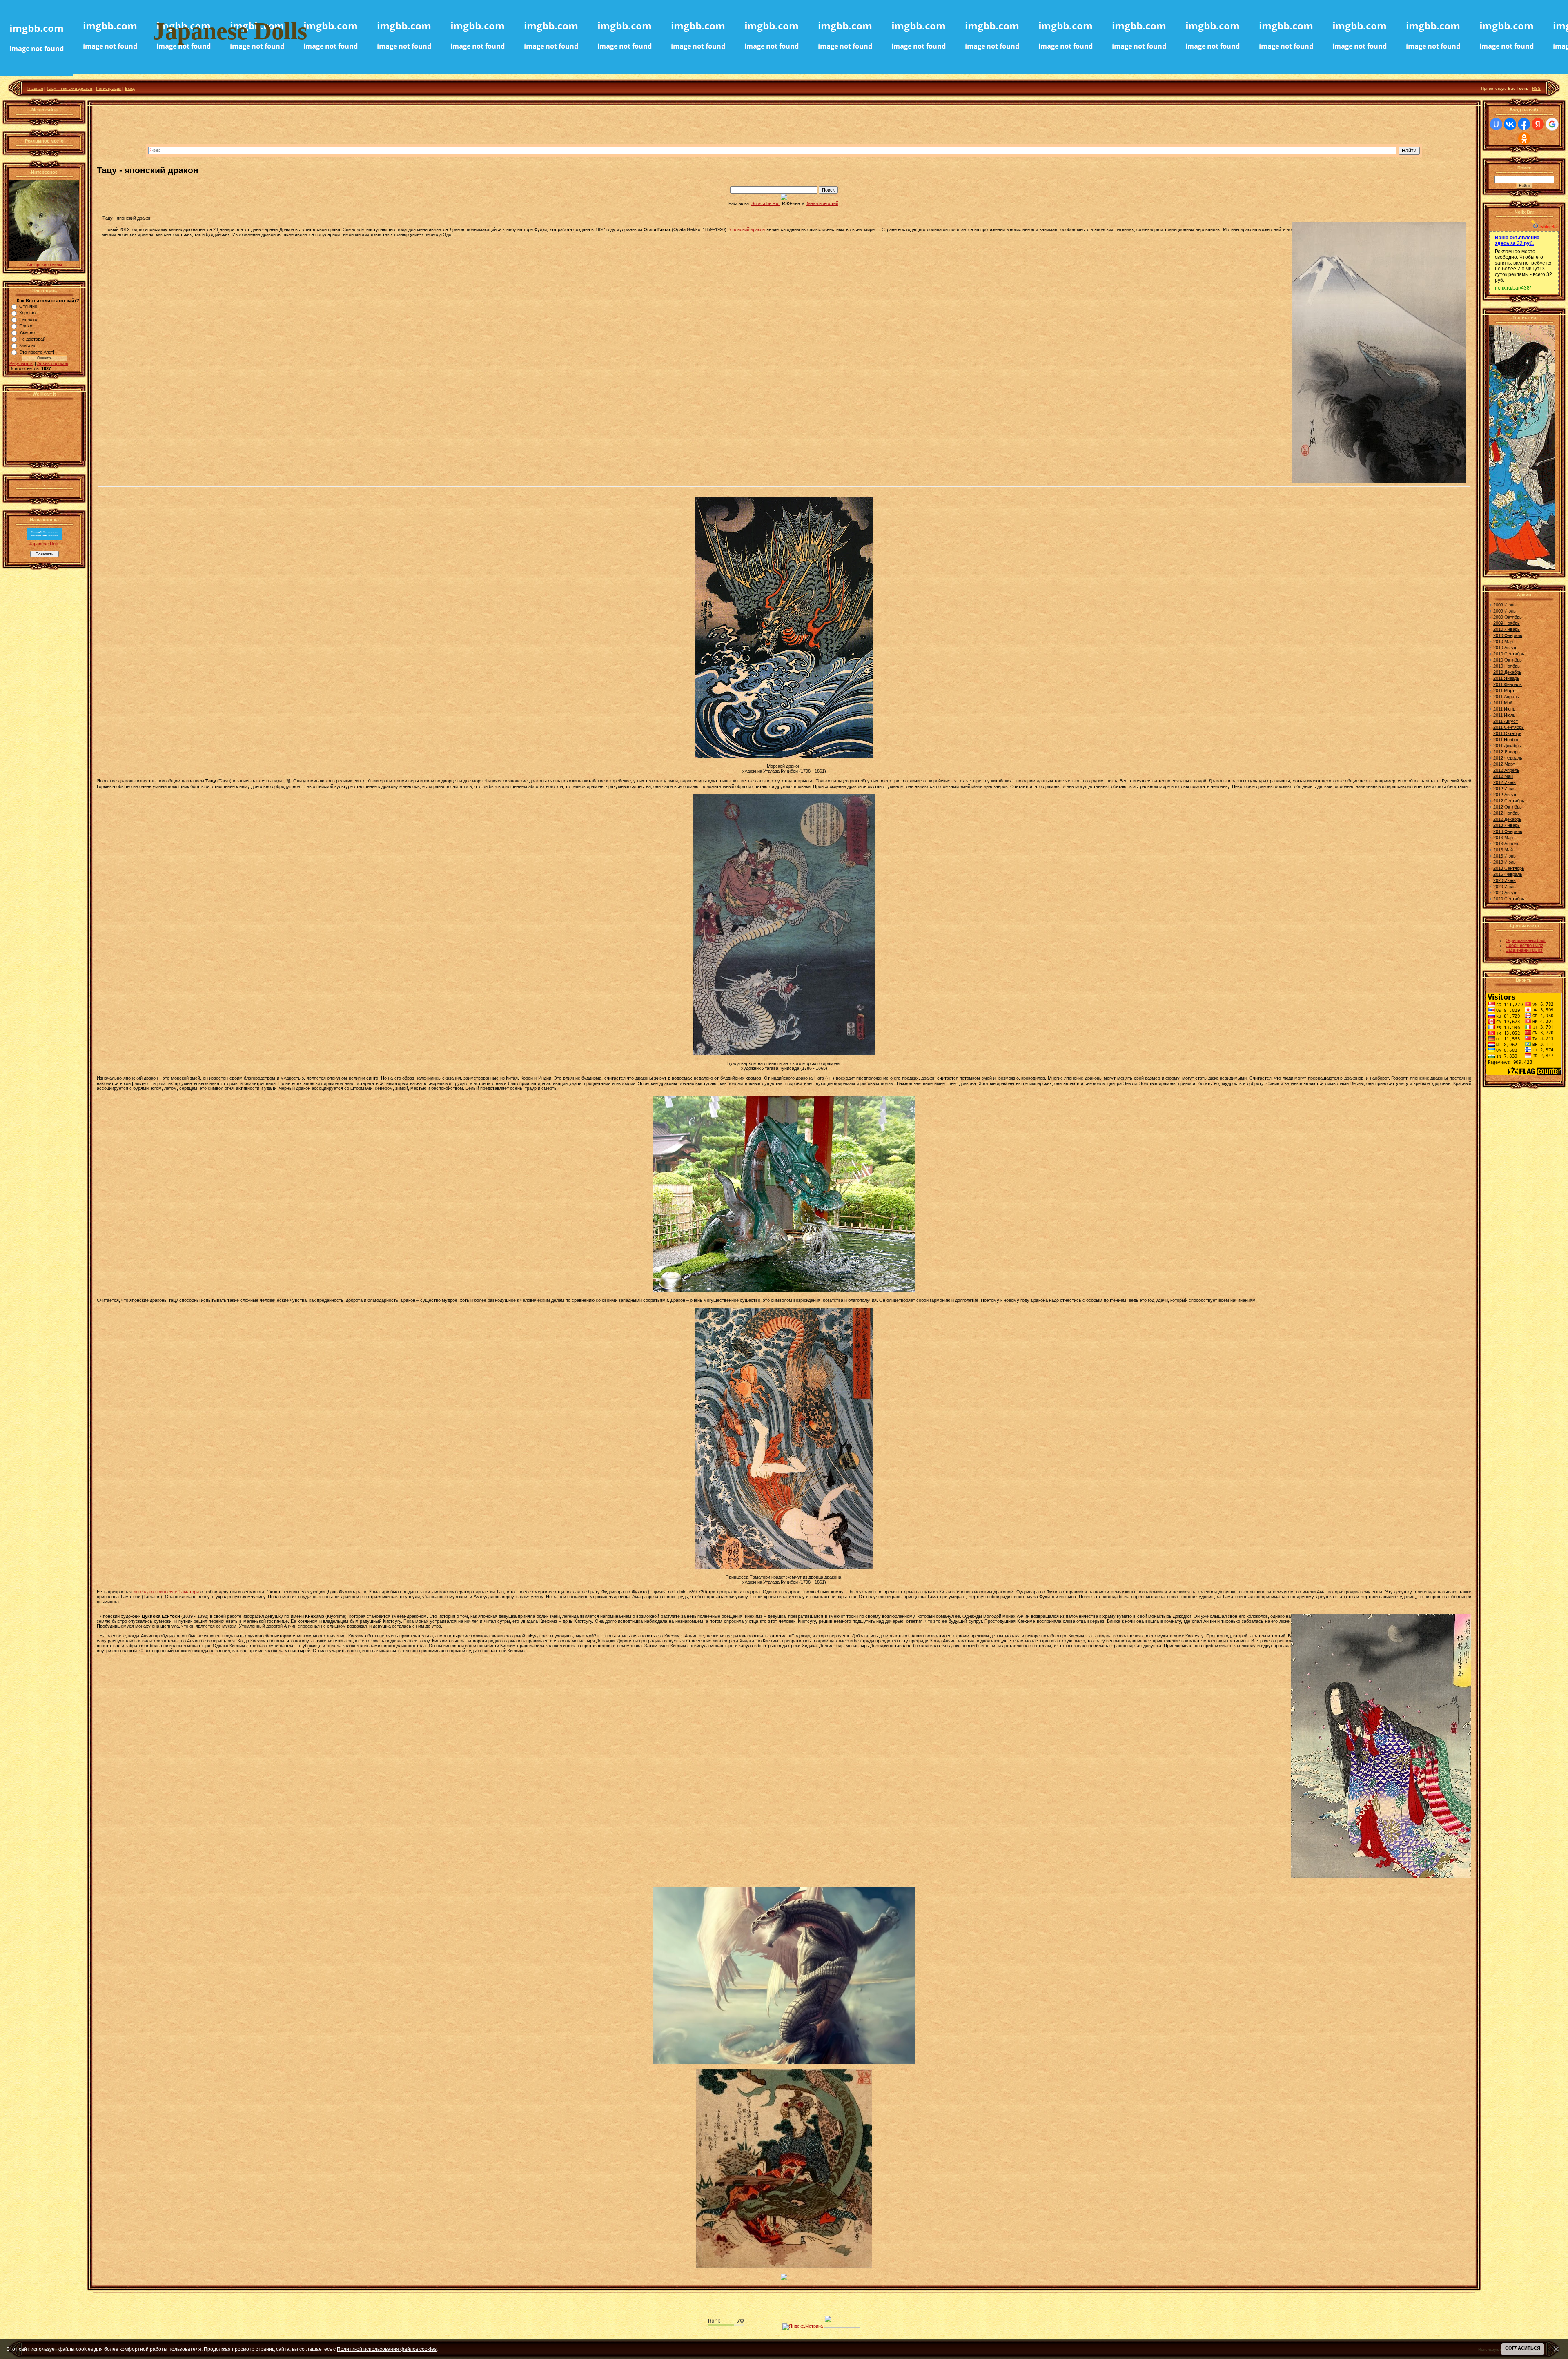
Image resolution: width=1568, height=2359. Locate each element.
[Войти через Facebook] (1524, 124)
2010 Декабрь (1507, 672)
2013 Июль (1505, 862)
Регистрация (109, 88)
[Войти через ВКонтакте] (1510, 124)
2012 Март (1504, 764)
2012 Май (1503, 776)
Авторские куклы (45, 265)
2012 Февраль (1508, 758)
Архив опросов (53, 363)
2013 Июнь (1505, 856)
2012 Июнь (1505, 782)
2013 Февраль (1508, 831)
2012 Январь (1507, 752)
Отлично (28, 306)
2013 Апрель (1506, 844)
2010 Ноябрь (1507, 666)
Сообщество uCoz (1525, 945)
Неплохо (28, 319)
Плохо (26, 326)
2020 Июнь (1505, 880)
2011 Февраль (1508, 684)
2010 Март (1504, 642)
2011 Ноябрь (1506, 740)
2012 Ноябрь (1507, 813)
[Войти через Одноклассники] (1524, 138)
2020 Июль (1505, 887)
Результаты (21, 363)
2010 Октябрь (1508, 660)
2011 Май (1503, 703)
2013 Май (1503, 850)
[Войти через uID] (1496, 124)
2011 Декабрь (1507, 746)
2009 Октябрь (1508, 617)
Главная (35, 88)
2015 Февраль (1508, 874)
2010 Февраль (1508, 635)
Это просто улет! (37, 352)
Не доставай (32, 339)
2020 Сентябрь (1509, 899)
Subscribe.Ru (765, 203)
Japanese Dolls (44, 544)
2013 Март (1504, 838)
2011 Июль (1504, 715)
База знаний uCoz (1524, 950)
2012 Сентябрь (1509, 801)
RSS (1536, 88)
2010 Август (1506, 648)
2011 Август (1506, 721)
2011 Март (1504, 691)
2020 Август (1506, 893)
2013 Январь (1507, 825)
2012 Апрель (1506, 770)
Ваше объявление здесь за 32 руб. (1517, 241)
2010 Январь (1507, 629)
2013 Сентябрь (1509, 868)
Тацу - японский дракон (69, 88)
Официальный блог (1526, 940)
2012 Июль (1505, 789)
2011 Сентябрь (1509, 727)
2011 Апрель (1506, 697)
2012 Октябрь (1508, 807)
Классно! (28, 345)
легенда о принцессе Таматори (166, 1592)
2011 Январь (1506, 678)
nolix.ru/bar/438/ (1513, 288)
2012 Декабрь (1507, 819)
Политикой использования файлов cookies (387, 2349)
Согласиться (1523, 2348)
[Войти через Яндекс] (1538, 124)
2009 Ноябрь (1507, 623)
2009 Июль (1505, 611)
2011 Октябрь (1507, 733)
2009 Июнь (1505, 605)
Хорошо (27, 313)
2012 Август (1506, 795)
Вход (130, 88)
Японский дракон (747, 229)
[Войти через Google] (1552, 124)
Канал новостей (822, 203)
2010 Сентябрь (1509, 654)
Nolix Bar (1549, 227)
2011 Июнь (1504, 709)
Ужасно (27, 332)
